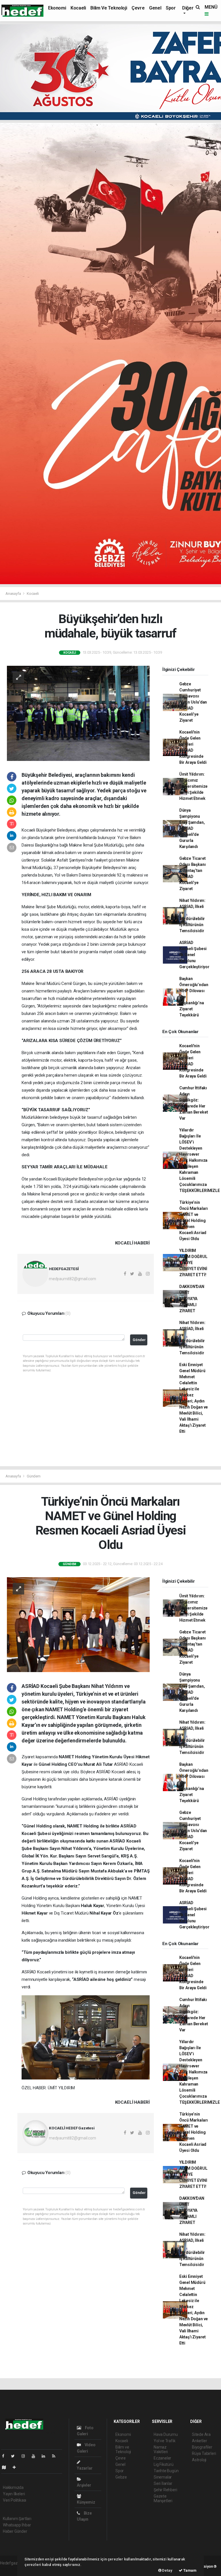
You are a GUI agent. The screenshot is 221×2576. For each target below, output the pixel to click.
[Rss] (56, 2456)
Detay (167, 2570)
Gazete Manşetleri (163, 2498)
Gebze (121, 2477)
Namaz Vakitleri (161, 2449)
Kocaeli (78, 8)
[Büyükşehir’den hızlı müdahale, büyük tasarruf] (78, 713)
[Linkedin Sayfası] (46, 2456)
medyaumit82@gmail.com (73, 1279)
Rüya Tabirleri (204, 2453)
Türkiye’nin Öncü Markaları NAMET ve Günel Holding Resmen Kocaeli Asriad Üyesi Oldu (194, 1221)
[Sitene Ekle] (17, 2467)
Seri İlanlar (163, 2483)
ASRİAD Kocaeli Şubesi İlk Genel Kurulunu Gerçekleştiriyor (194, 955)
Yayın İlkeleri (14, 2494)
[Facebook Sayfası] (5, 2456)
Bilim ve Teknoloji (109, 8)
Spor (171, 8)
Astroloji (199, 2460)
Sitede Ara (201, 2434)
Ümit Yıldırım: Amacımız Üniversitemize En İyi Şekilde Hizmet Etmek (193, 786)
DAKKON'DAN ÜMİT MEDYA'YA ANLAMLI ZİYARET (192, 1299)
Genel (155, 8)
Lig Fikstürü (164, 2464)
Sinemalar (163, 2477)
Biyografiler (202, 2447)
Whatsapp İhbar (17, 2525)
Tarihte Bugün (166, 2471)
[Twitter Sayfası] (15, 2456)
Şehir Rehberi (165, 2490)
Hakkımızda (13, 2487)
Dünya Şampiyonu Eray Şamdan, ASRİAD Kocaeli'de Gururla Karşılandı (192, 828)
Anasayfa (14, 594)
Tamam (189, 2570)
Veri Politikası (15, 2500)
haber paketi (11, 2569)
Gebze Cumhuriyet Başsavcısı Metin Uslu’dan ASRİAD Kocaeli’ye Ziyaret (193, 702)
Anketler (199, 2441)
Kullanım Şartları (17, 2519)
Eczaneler (162, 2458)
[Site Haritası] (6, 2467)
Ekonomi (57, 8)
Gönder (139, 1340)
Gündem (34, 1476)
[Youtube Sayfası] (36, 2456)
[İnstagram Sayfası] (26, 2456)
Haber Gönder (15, 2531)
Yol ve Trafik (165, 2441)
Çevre (138, 8)
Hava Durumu (166, 2434)
